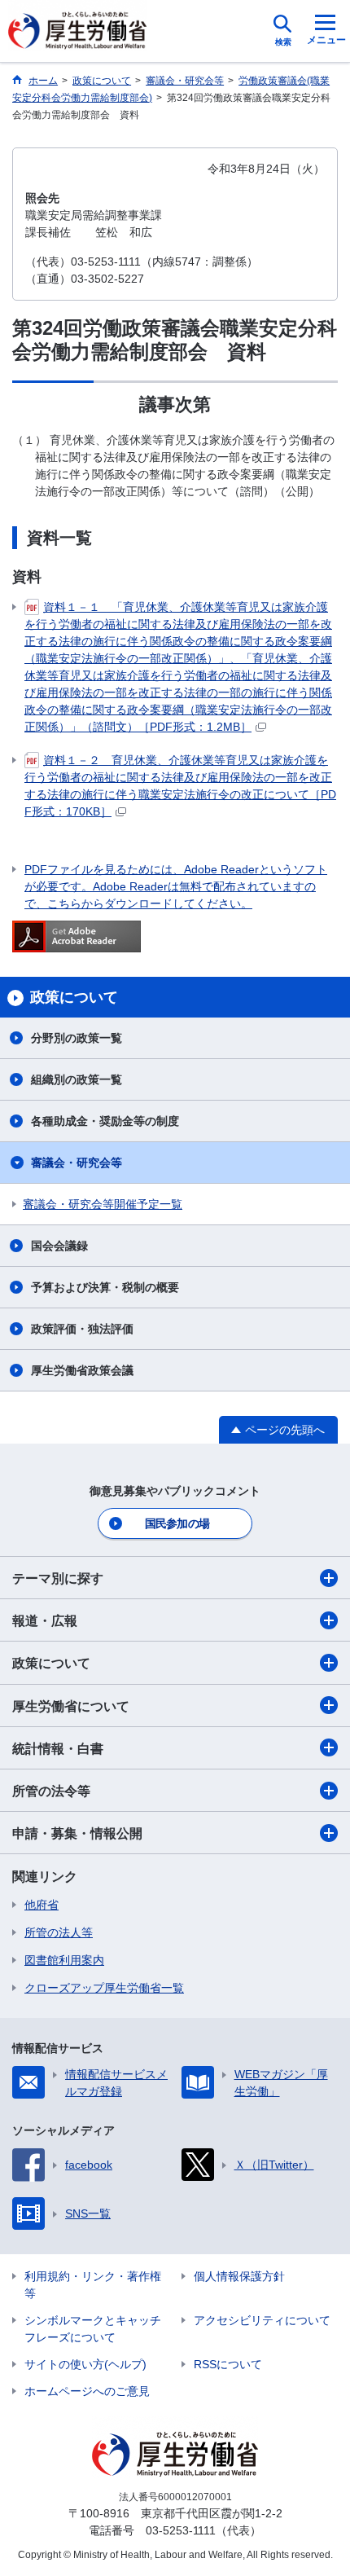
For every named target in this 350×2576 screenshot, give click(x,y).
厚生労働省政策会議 (82, 1370)
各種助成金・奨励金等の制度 (105, 1121)
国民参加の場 (177, 1523)
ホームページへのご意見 (87, 2391)
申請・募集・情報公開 (77, 1833)
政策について (51, 1663)
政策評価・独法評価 (82, 1329)
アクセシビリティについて (262, 2320)
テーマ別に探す (58, 1578)
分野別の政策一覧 (77, 1038)
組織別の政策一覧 (77, 1079)
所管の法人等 (59, 1932)
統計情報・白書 (58, 1749)
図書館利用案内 (64, 1960)
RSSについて (228, 2364)
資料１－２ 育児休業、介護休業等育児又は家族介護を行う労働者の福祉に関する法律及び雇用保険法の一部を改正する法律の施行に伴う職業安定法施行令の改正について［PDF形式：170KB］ (180, 786)
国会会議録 (59, 1246)
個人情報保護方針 (239, 2276)
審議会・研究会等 (77, 1163)
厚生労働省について (71, 1706)
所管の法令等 (51, 1791)
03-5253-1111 (181, 2530)
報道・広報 (45, 1621)
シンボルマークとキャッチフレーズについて (93, 2329)
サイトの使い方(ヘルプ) (85, 2364)
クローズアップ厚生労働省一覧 (104, 1988)
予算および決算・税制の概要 (105, 1287)
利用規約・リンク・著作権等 (93, 2285)
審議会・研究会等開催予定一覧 (103, 1204)
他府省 (42, 1905)
